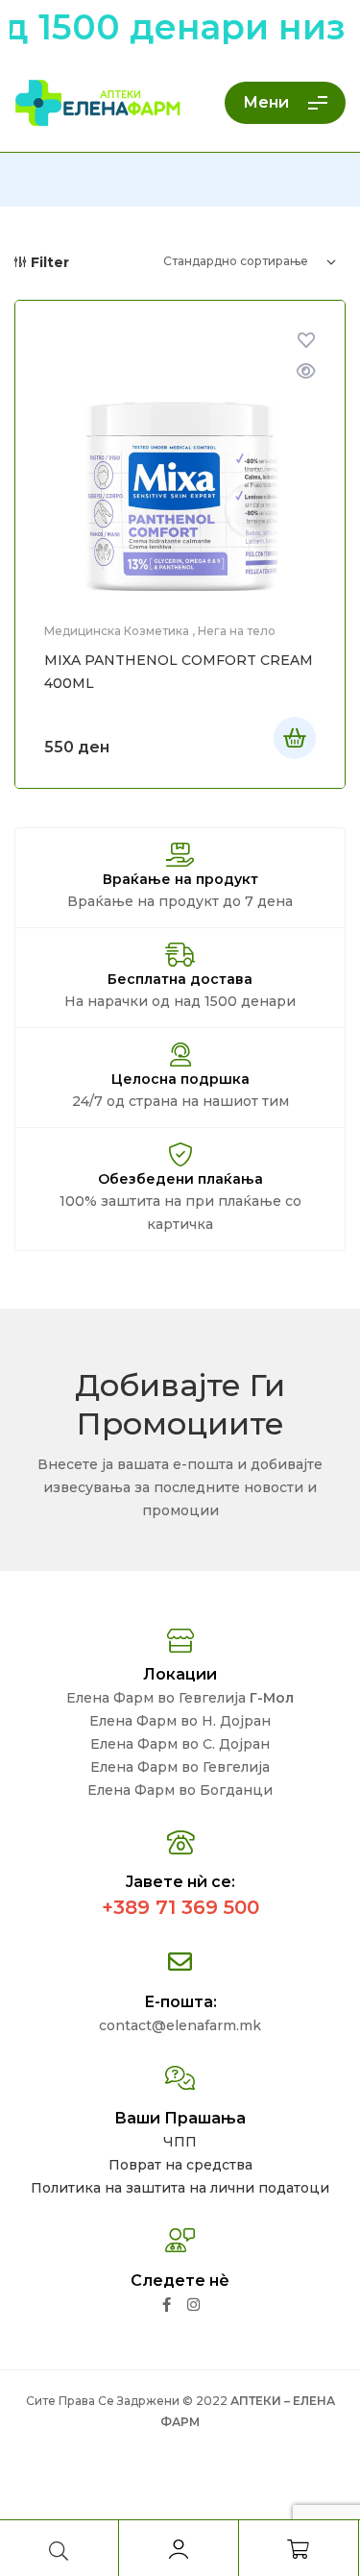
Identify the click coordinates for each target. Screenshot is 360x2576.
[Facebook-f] (167, 2305)
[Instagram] (193, 2305)
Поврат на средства (180, 2165)
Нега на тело (237, 631)
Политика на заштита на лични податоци (180, 2188)
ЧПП (180, 2142)
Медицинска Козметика (117, 631)
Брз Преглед (306, 371)
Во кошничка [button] (295, 738)
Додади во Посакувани (306, 340)
